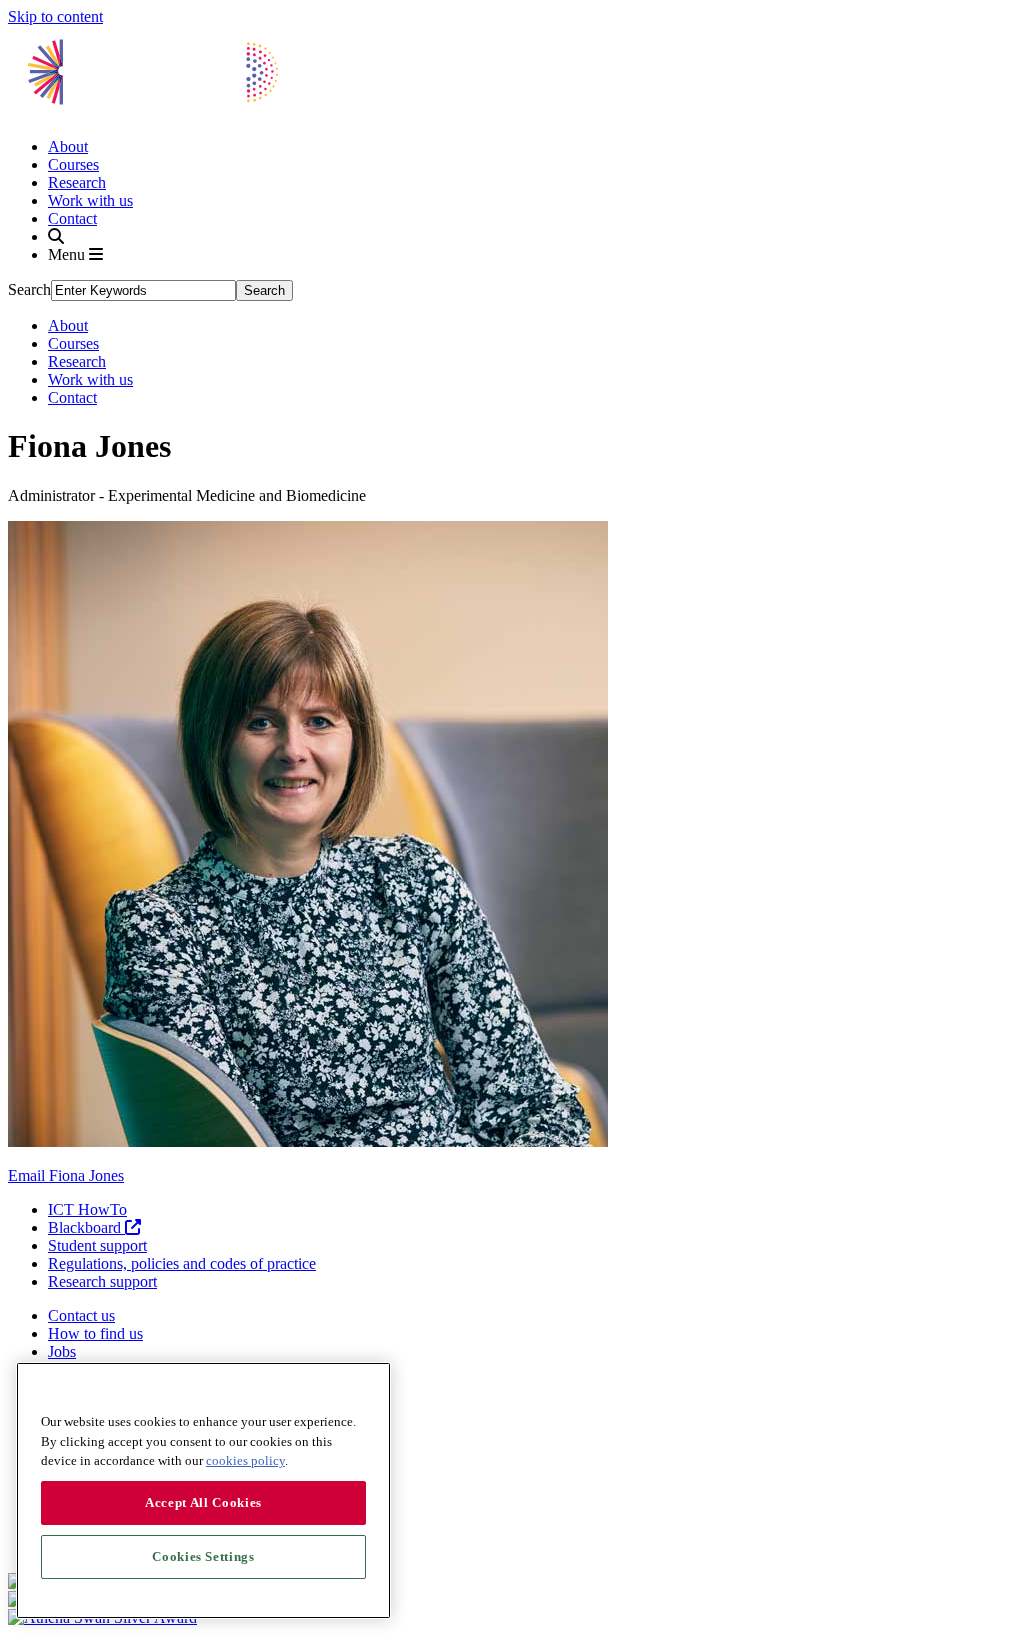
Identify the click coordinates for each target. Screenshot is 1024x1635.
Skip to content (55, 16)
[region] (203, 1490)
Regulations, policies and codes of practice (182, 1263)
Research (77, 182)
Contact (72, 218)
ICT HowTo (87, 1209)
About (68, 146)
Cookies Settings (203, 1556)
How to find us (95, 1333)
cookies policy (245, 1460)
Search (29, 289)
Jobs (62, 1351)
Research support (102, 1281)
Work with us (90, 200)
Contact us (81, 1315)
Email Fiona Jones (66, 1175)
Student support (97, 1245)
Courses (73, 164)
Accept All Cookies (203, 1502)
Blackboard (86, 1227)
